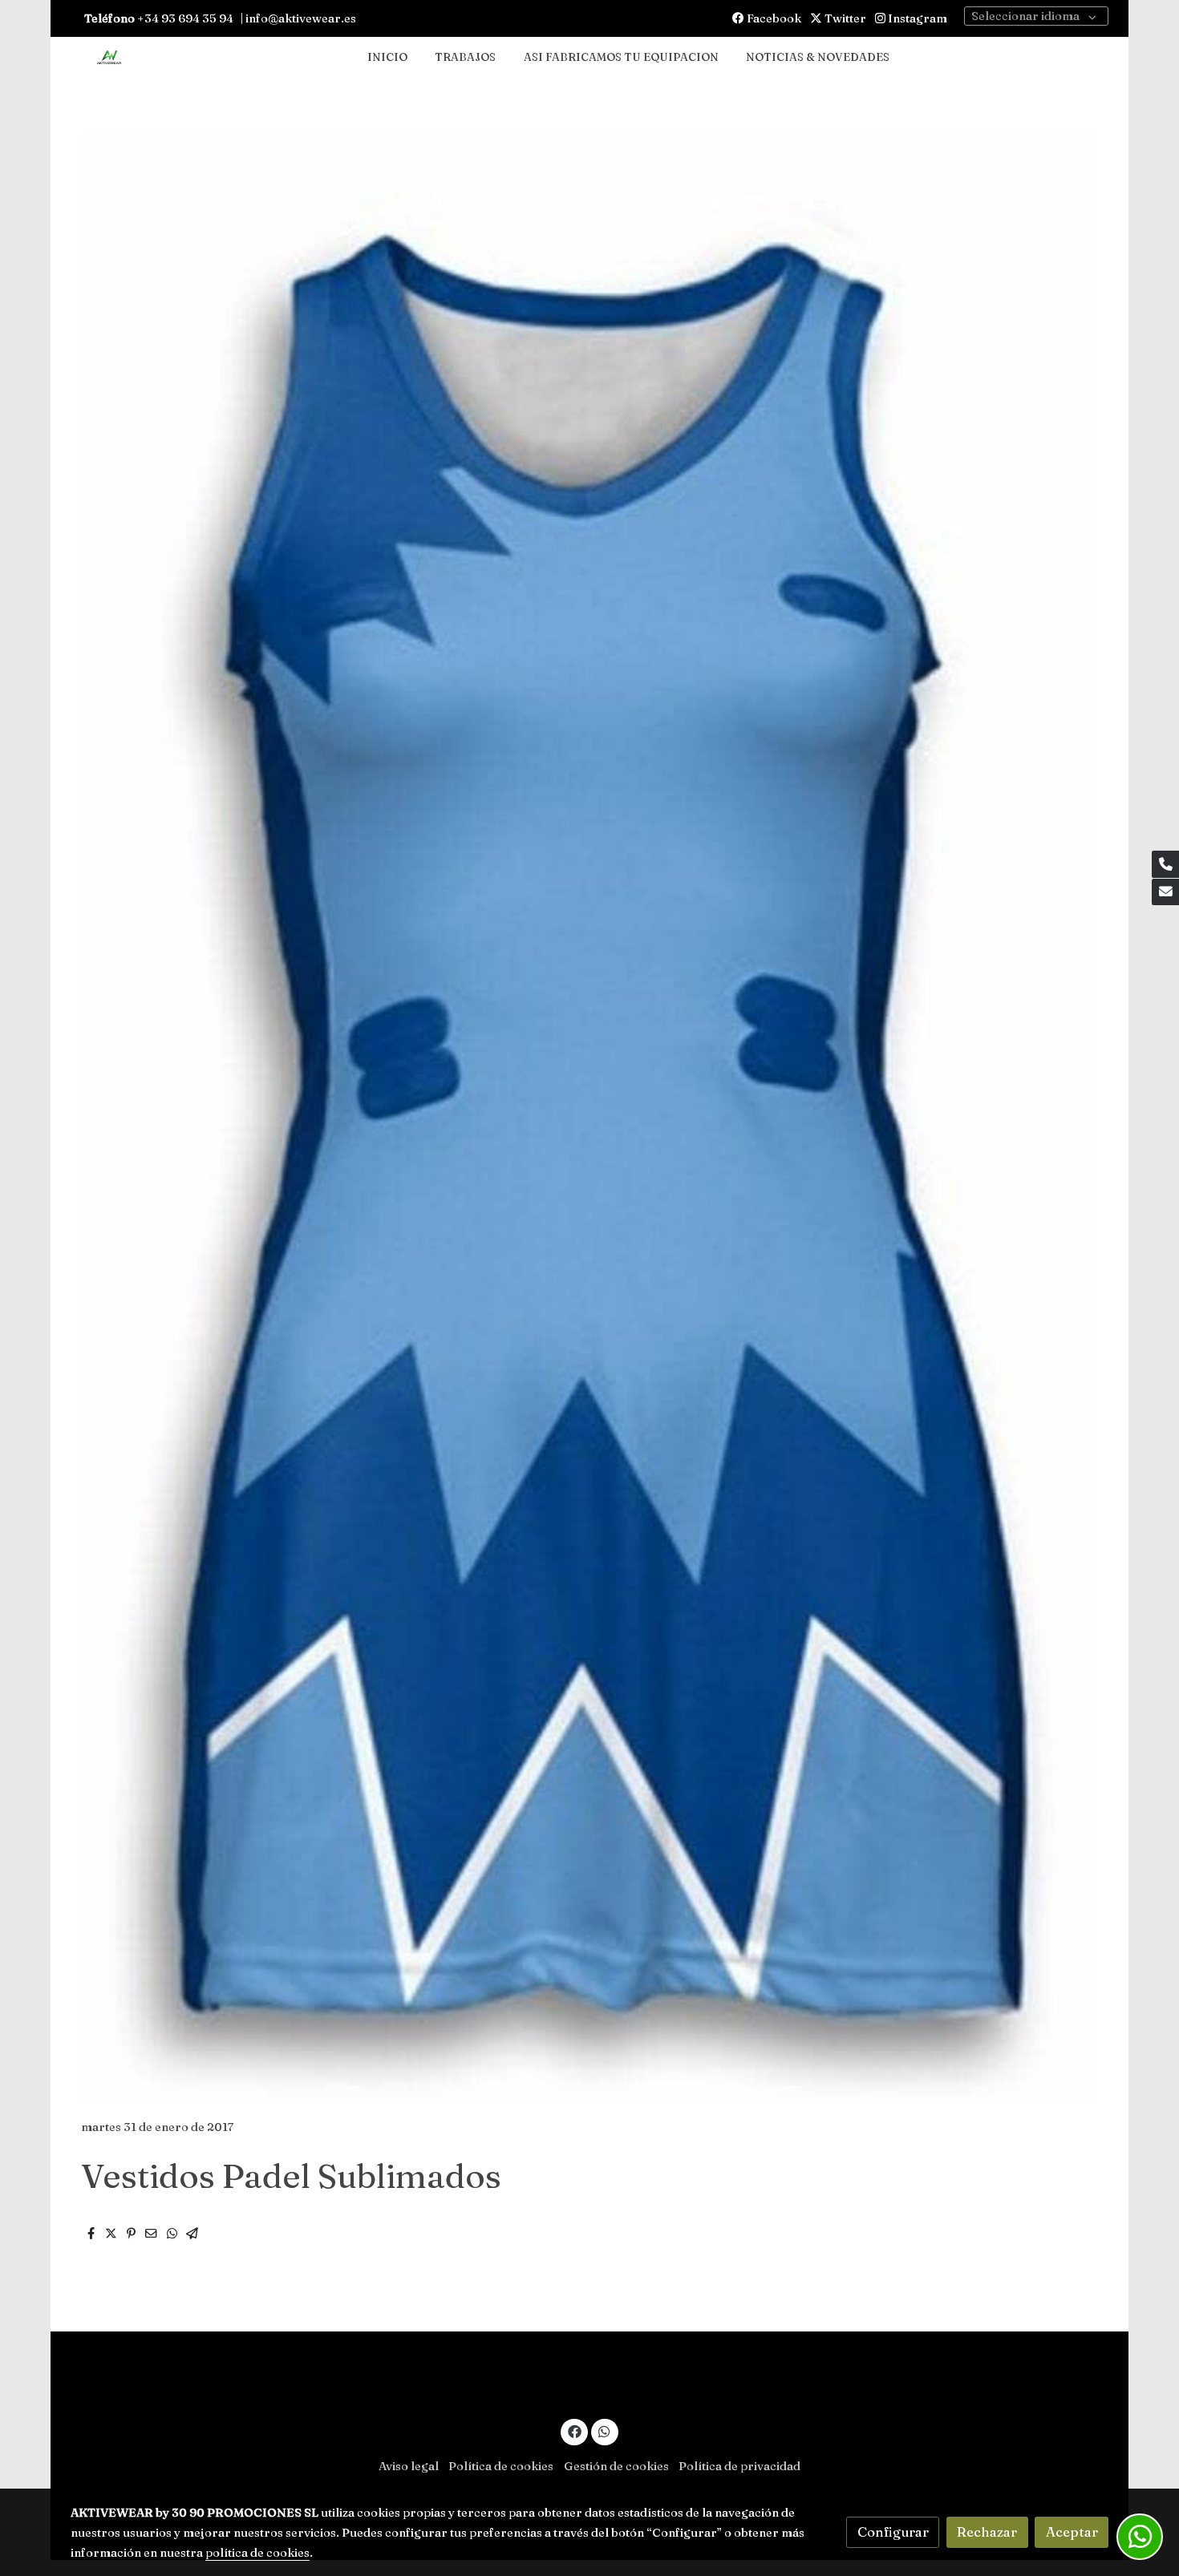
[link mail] (1165, 892)
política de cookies (257, 2553)
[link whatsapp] (605, 2430)
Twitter (844, 18)
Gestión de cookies (616, 2466)
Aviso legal (409, 2466)
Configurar (893, 2532)
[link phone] (1165, 864)
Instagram (916, 18)
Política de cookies (501, 2466)
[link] (109, 58)
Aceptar (1072, 2532)
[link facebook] (574, 2430)
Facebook (773, 18)
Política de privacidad (739, 2466)
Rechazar (987, 2532)
